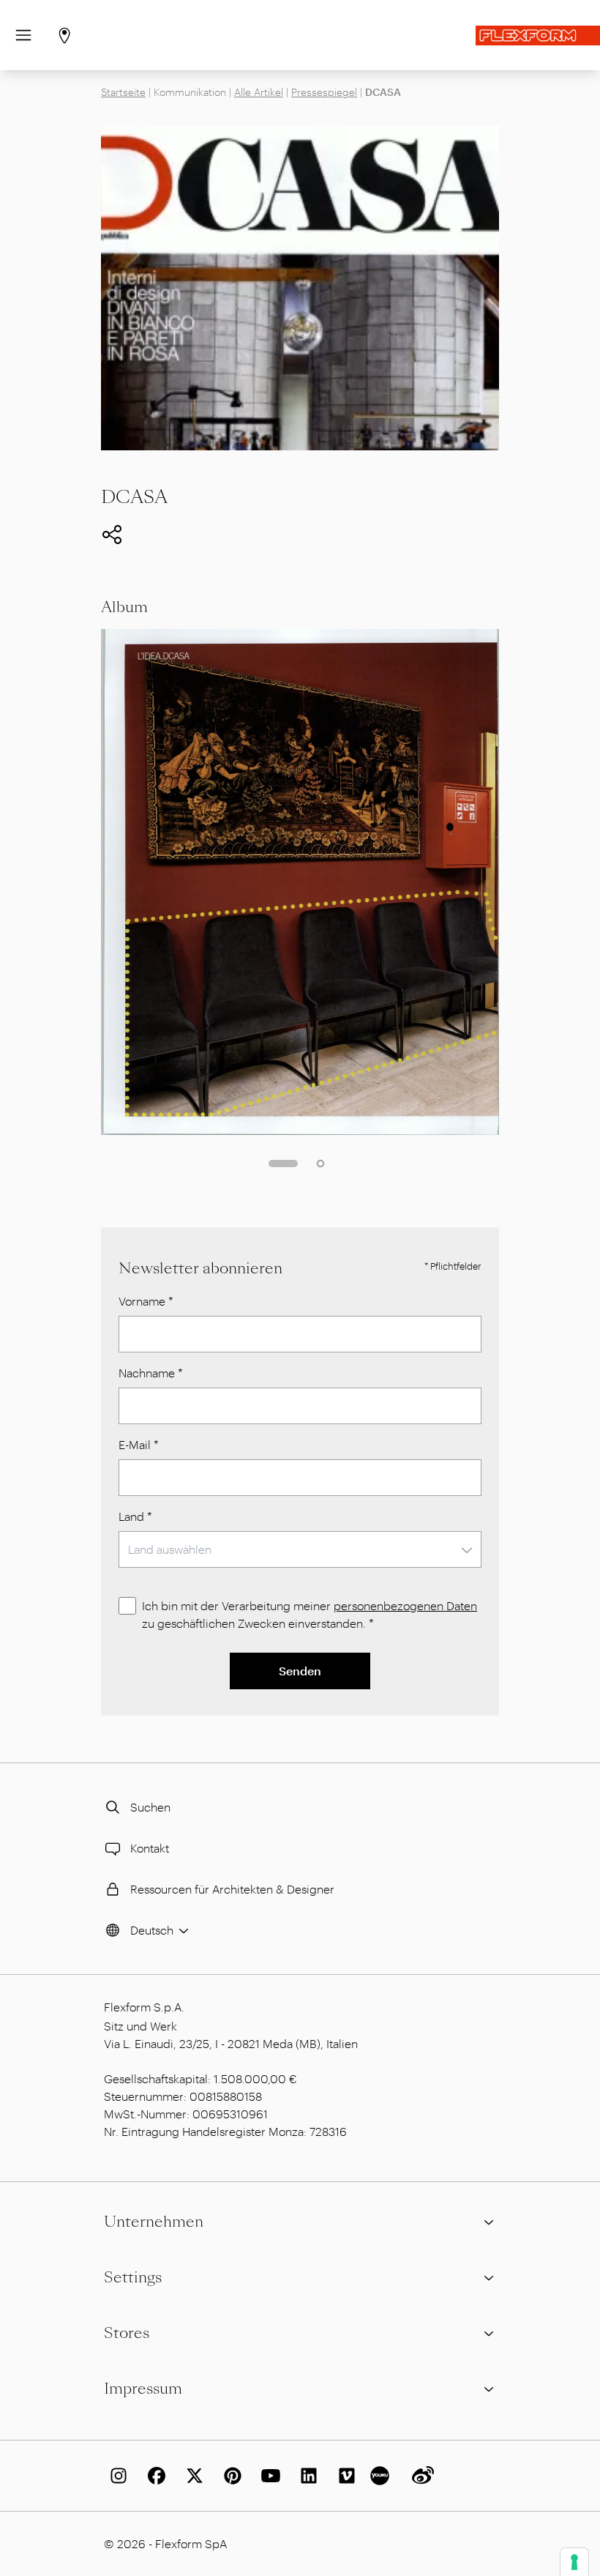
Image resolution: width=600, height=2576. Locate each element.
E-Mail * (139, 1444)
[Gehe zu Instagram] (116, 2476)
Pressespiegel (324, 92)
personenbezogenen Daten (405, 1605)
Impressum (143, 2389)
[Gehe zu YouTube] (268, 2476)
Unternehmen (154, 2222)
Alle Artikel (259, 92)
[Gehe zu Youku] (382, 2476)
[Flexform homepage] (538, 36)
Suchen (150, 1807)
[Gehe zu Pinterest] (230, 2476)
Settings (133, 2277)
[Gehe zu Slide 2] (320, 1164)
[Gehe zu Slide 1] (283, 1164)
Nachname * (151, 1373)
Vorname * (146, 1301)
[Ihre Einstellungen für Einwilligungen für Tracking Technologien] (574, 2562)
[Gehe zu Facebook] (154, 2476)
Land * (135, 1516)
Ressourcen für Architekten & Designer (232, 1889)
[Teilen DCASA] (112, 535)
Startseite (123, 92)
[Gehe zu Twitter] (192, 2476)
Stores (127, 2333)
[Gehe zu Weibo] (420, 2476)
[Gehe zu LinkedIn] (306, 2476)
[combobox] (300, 1549)
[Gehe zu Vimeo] (344, 2476)
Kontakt (150, 1848)
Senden (300, 1671)
